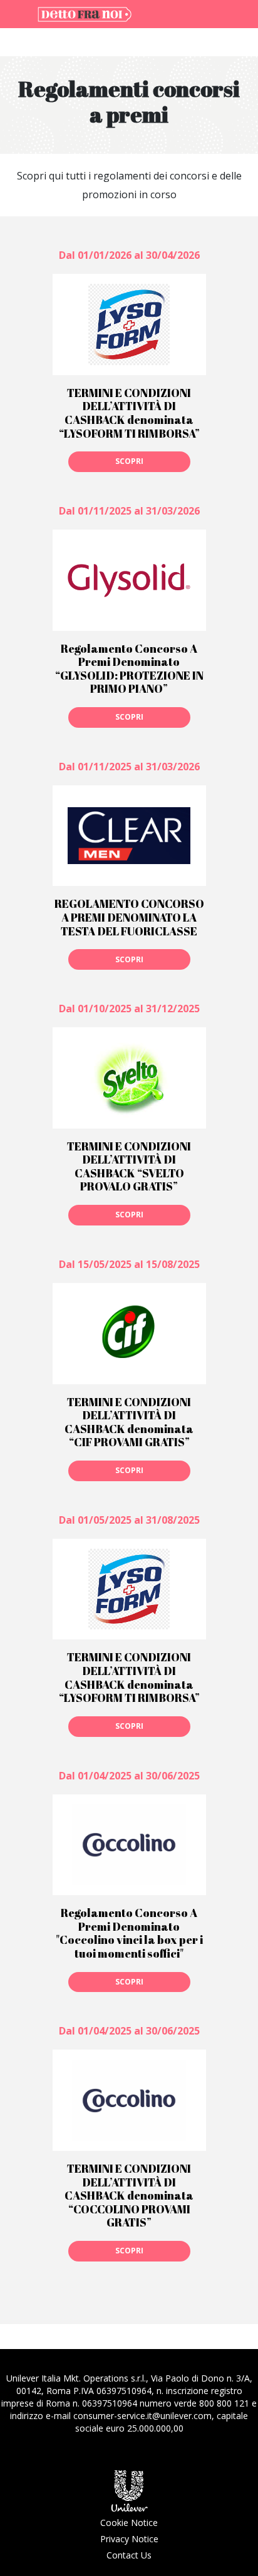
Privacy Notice (129, 2539)
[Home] (85, 13)
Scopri (129, 461)
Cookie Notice (129, 2523)
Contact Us (129, 2555)
